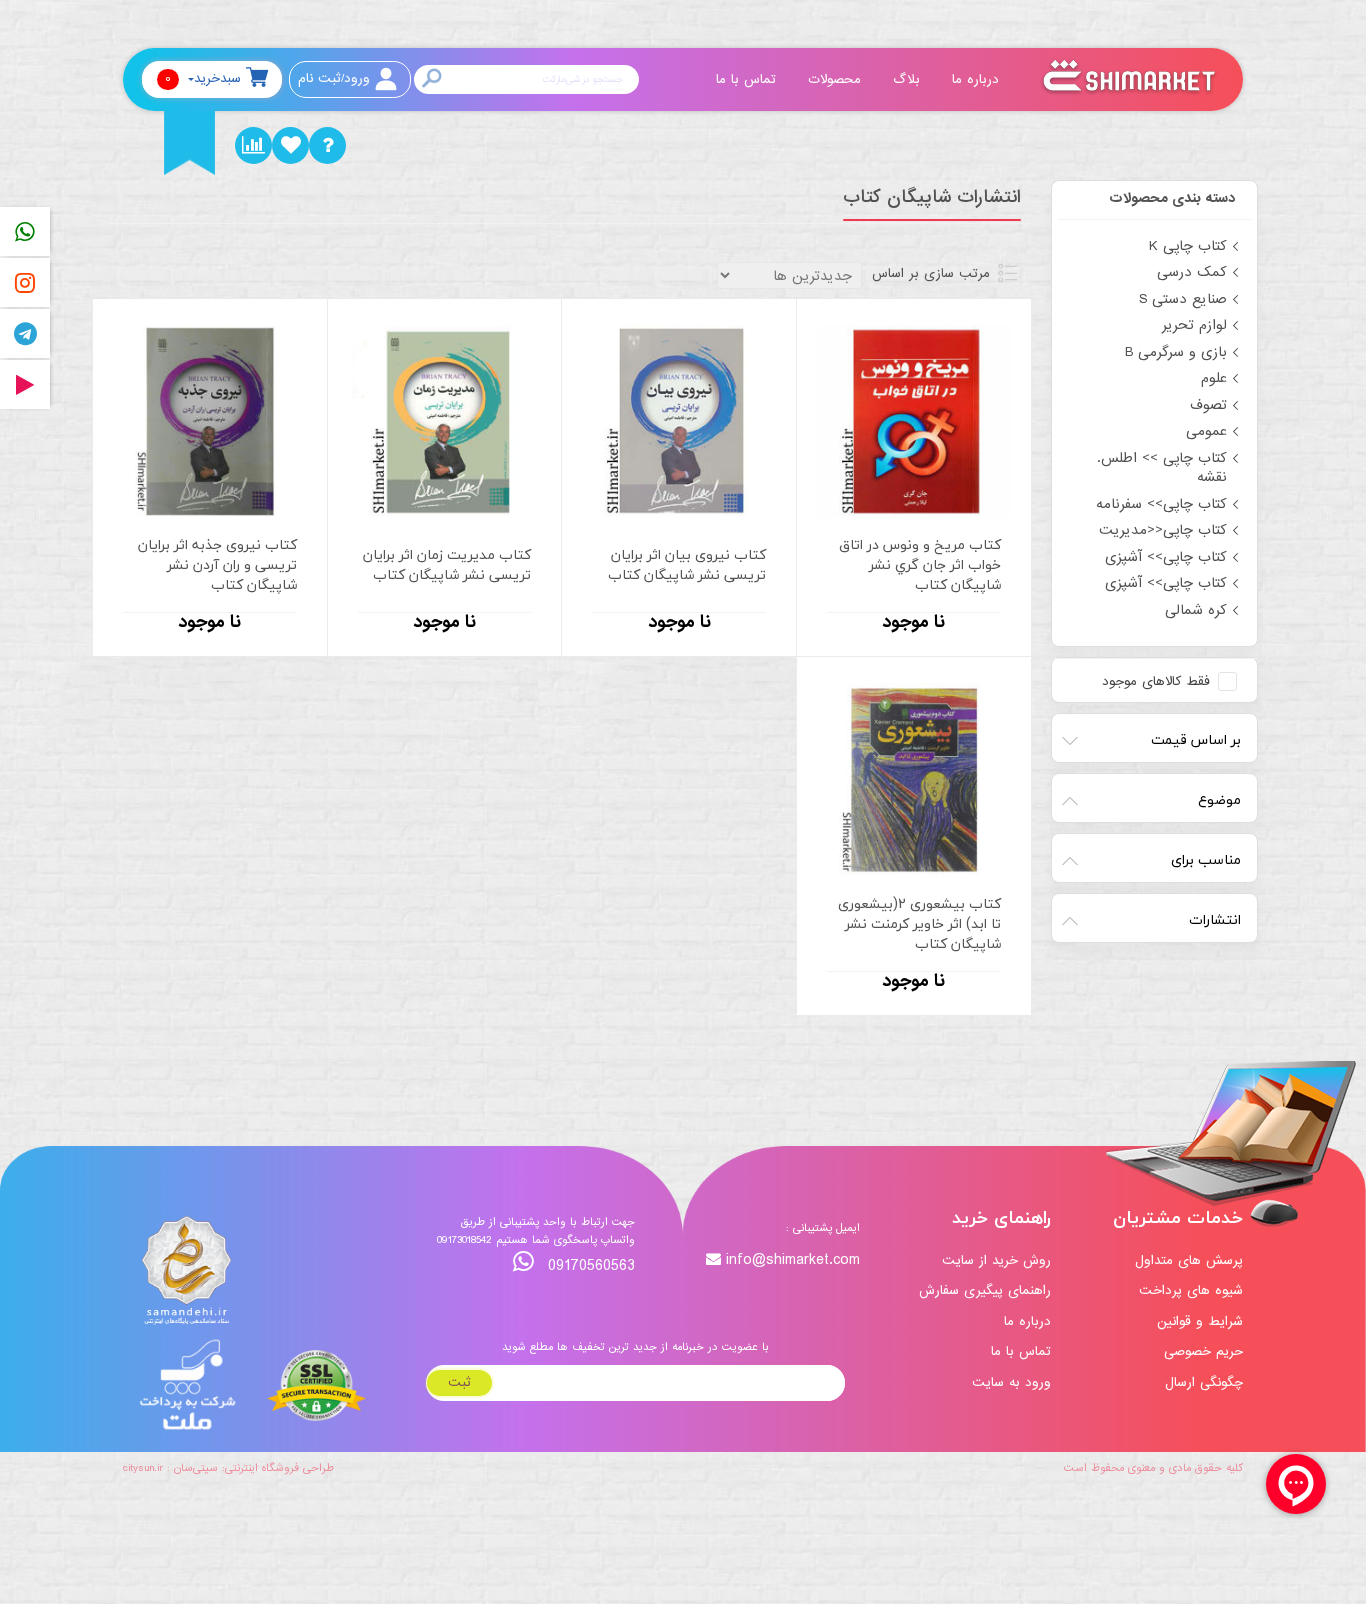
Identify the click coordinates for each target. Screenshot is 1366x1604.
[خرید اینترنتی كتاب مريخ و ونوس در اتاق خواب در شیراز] (914, 421)
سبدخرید (203, 78)
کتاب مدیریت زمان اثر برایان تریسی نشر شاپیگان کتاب (447, 565)
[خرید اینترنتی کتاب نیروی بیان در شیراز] (679, 421)
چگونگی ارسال (1204, 1382)
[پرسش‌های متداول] (327, 145)
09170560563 (589, 1265)
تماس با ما (748, 79)
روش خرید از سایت (996, 1260)
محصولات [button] (837, 79)
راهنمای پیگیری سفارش (985, 1290)
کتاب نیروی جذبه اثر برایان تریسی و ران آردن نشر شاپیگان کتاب (217, 565)
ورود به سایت (1011, 1382)
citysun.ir (143, 1468)
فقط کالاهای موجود (1156, 682)
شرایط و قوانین (1200, 1321)
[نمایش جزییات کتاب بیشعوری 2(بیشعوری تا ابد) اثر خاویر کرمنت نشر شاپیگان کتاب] (914, 780)
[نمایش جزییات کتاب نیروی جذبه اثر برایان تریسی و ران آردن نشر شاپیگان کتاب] (210, 421)
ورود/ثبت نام (334, 78)
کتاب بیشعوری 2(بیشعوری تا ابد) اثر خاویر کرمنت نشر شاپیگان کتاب (919, 924)
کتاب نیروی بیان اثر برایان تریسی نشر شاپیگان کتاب (687, 565)
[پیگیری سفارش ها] (253, 145)
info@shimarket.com (793, 1260)
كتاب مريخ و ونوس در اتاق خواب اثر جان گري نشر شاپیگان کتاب (920, 565)
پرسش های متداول (1189, 1260)
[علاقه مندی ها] (290, 145)
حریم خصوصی (1203, 1351)
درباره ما (978, 79)
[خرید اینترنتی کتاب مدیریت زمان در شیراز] (445, 421)
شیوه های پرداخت (1191, 1290)
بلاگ (909, 79)
